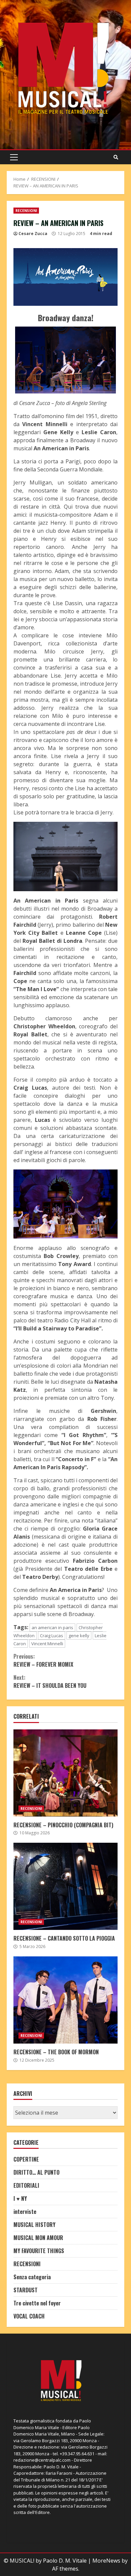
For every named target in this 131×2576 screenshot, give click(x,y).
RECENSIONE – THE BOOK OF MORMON (65, 2000)
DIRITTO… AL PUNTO (36, 2172)
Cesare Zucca (33, 234)
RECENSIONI (26, 211)
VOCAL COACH (29, 2316)
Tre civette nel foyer (37, 2303)
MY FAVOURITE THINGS (39, 2251)
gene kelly (79, 1636)
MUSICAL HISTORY (34, 2225)
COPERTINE (26, 2159)
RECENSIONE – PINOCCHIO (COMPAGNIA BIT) (65, 1773)
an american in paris (52, 1627)
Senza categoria (32, 2277)
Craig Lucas (52, 1636)
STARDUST (26, 2290)
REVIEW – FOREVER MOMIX (43, 1660)
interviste (25, 2212)
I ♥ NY (20, 2198)
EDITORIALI (26, 2185)
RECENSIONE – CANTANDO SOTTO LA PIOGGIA (65, 1886)
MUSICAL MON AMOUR (38, 2238)
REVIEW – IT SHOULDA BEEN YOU (50, 1681)
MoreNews (106, 2561)
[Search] (116, 157)
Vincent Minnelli (47, 1644)
